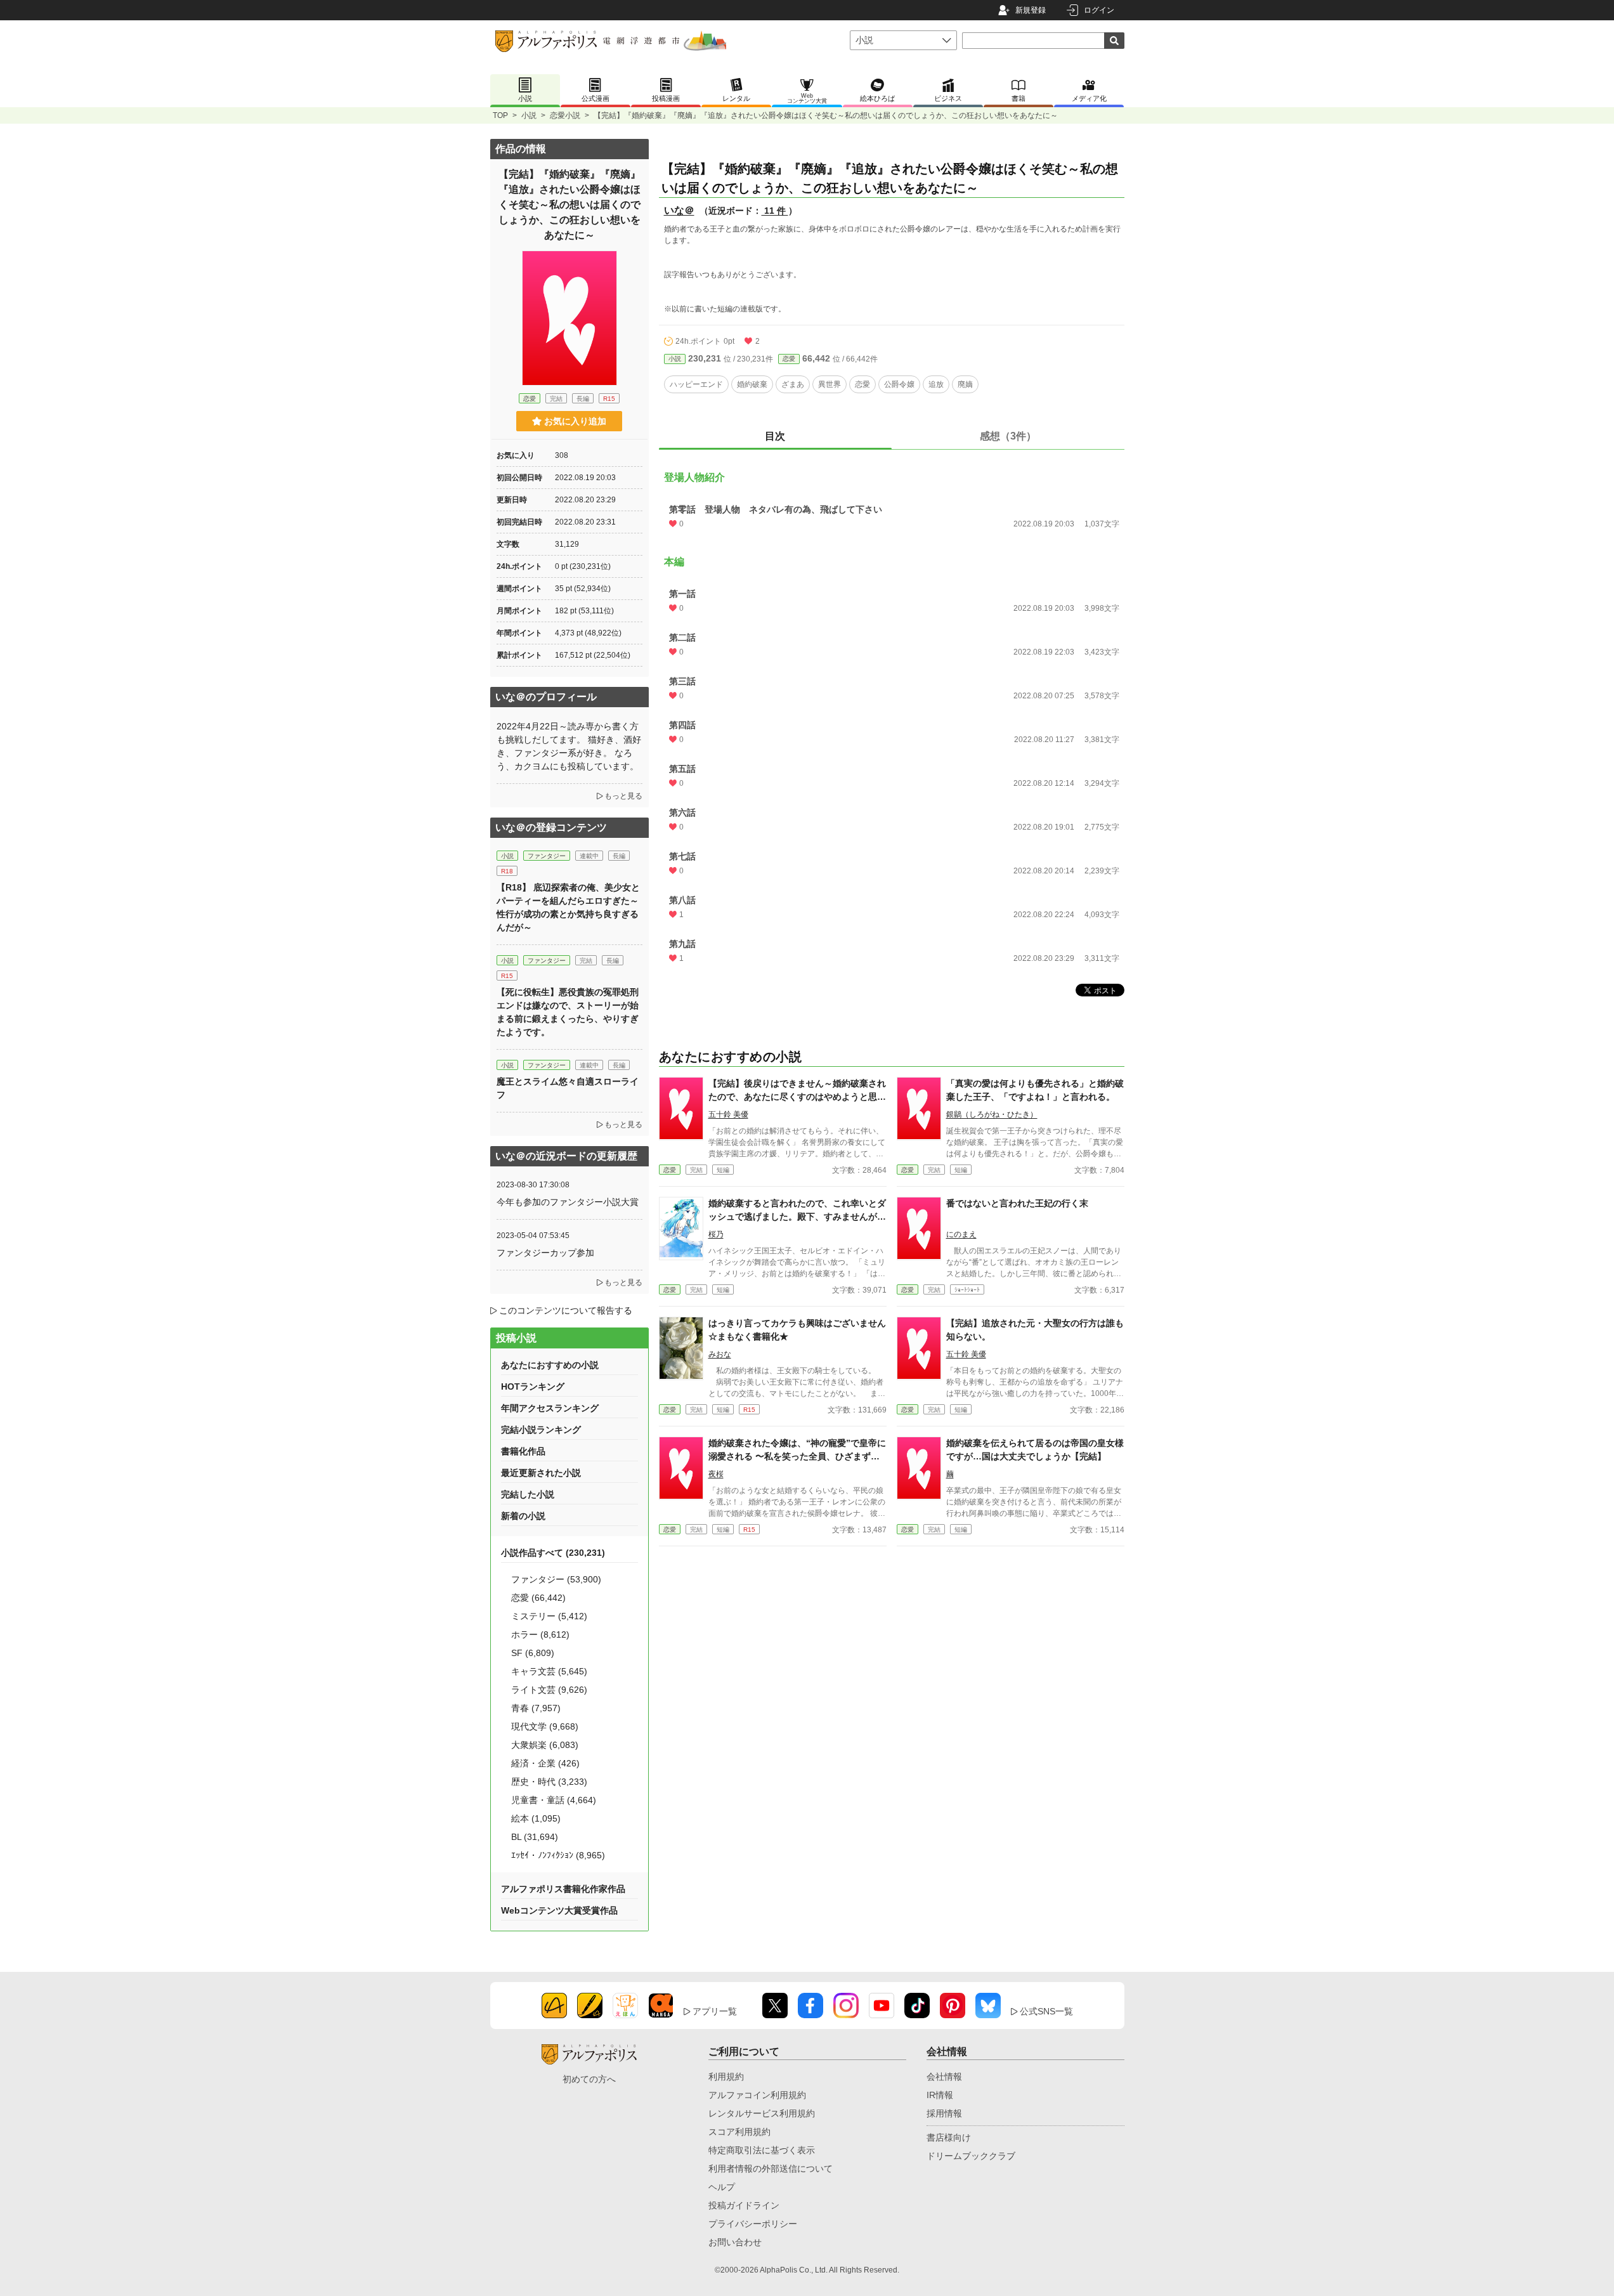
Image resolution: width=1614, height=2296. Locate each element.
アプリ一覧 (715, 2011)
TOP (500, 115)
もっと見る (623, 796)
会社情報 (944, 2077)
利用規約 (726, 2077)
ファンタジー (547, 856)
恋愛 (789, 359)
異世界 (830, 384)
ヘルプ (722, 2187)
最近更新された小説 (541, 1473)
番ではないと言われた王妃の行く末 (1017, 1203)
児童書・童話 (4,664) (554, 1800)
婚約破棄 (752, 384)
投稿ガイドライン (744, 2205)
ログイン (1099, 10)
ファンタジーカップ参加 (545, 1253)
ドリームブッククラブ (971, 2156)
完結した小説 (528, 1494)
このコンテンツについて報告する (566, 1310)
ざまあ (793, 384)
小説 (529, 115)
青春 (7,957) (536, 1708)
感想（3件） (1008, 436)
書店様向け (949, 2137)
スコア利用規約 (739, 2132)
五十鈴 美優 (728, 1114)
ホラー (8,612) (540, 1634)
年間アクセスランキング (550, 1408)
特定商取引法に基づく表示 (762, 2150)
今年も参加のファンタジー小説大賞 (568, 1202)
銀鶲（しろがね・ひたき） (992, 1114)
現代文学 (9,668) (545, 1726)
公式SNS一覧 (1046, 2011)
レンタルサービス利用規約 (762, 2113)
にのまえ (961, 1234)
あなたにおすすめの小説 (550, 1365)
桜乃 (716, 1234)
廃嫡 (965, 384)
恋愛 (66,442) (538, 1598)
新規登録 (1031, 10)
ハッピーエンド (696, 384)
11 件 (775, 211)
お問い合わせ (735, 2242)
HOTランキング (533, 1386)
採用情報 (944, 2113)
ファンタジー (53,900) (556, 1579)
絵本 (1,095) (536, 1818)
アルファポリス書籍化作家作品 (563, 1889)
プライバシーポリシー (753, 2224)
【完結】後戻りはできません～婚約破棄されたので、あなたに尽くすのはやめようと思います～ (797, 1097)
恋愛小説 (565, 115)
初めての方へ (589, 2079)
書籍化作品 (523, 1451)
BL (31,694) (535, 1837)
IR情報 (940, 2095)
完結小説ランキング (541, 1430)
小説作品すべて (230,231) (553, 1553)
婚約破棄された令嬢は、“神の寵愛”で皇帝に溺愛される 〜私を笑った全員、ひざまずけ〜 (797, 1456)
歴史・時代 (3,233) (549, 1782)
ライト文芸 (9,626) (549, 1690)
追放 (936, 384)
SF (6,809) (533, 1653)
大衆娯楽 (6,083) (545, 1745)
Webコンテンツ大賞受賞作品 (559, 1910)
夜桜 (716, 1474)
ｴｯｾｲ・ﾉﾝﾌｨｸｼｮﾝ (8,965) (558, 1855)
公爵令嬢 (899, 384)
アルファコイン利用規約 (757, 2095)
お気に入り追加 (575, 421)
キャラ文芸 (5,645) (549, 1671)
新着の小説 (523, 1516)
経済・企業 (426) (545, 1763)
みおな (720, 1354)
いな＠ (679, 210)
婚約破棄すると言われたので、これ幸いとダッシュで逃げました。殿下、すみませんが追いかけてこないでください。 (797, 1216)
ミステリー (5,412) (549, 1616)
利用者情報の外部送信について (771, 2169)
